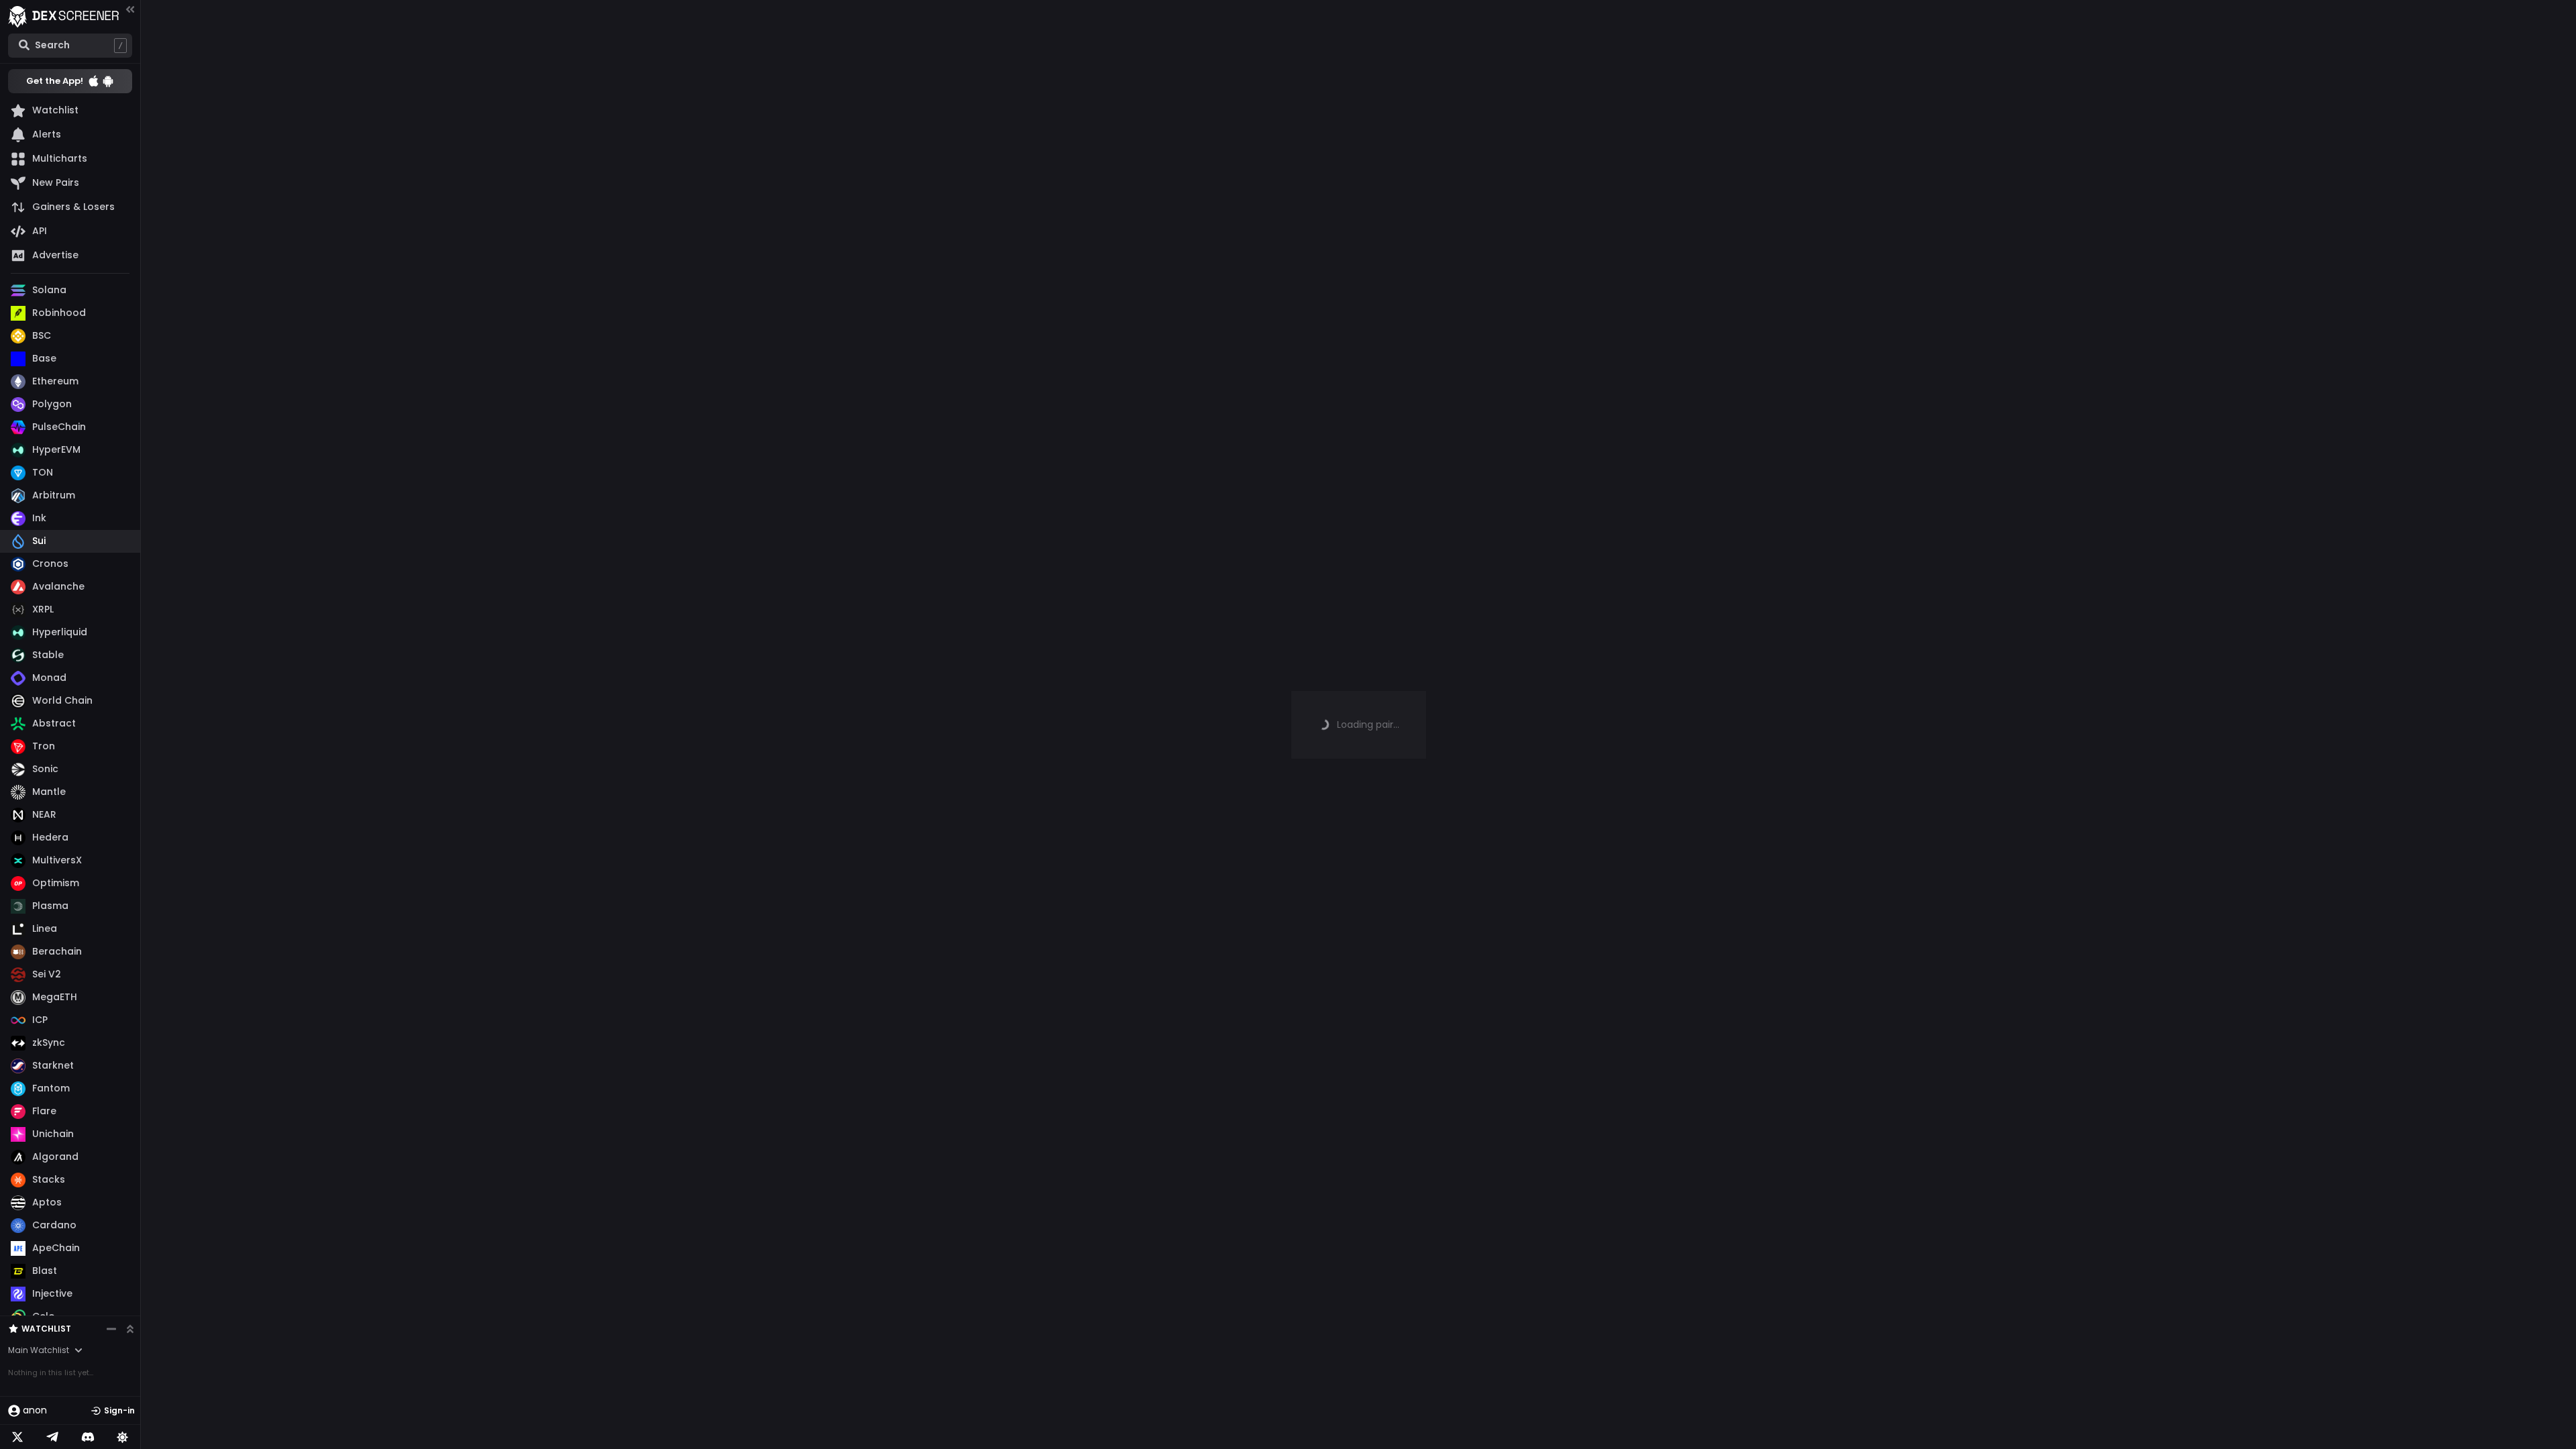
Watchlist (46, 1329)
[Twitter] (17, 1437)
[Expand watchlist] (130, 1329)
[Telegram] (52, 1437)
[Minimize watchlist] (111, 1329)
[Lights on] (123, 1437)
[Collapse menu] (130, 9)
